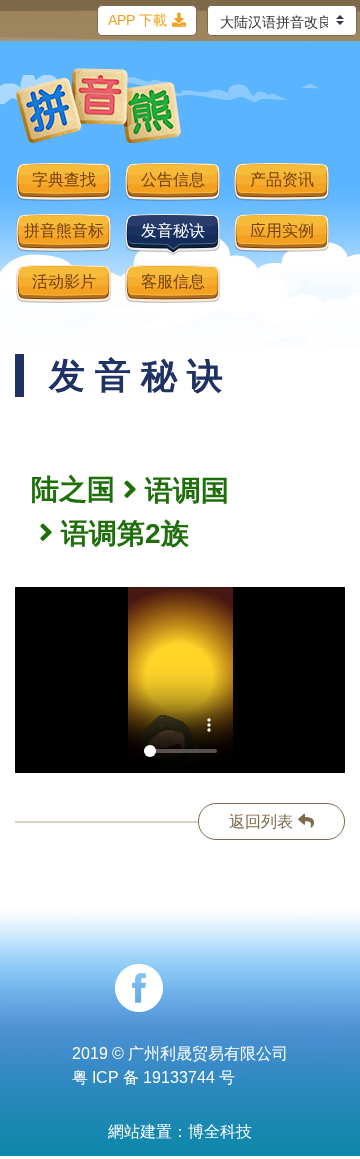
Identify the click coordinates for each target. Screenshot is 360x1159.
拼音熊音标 (64, 230)
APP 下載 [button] (137, 20)
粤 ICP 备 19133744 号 (153, 1077)
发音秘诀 (173, 230)
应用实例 (282, 230)
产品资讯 (282, 179)
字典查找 (64, 179)
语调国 (187, 490)
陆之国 (73, 489)
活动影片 (64, 281)
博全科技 (220, 1131)
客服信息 (173, 281)
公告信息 (173, 179)
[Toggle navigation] (316, 116)
